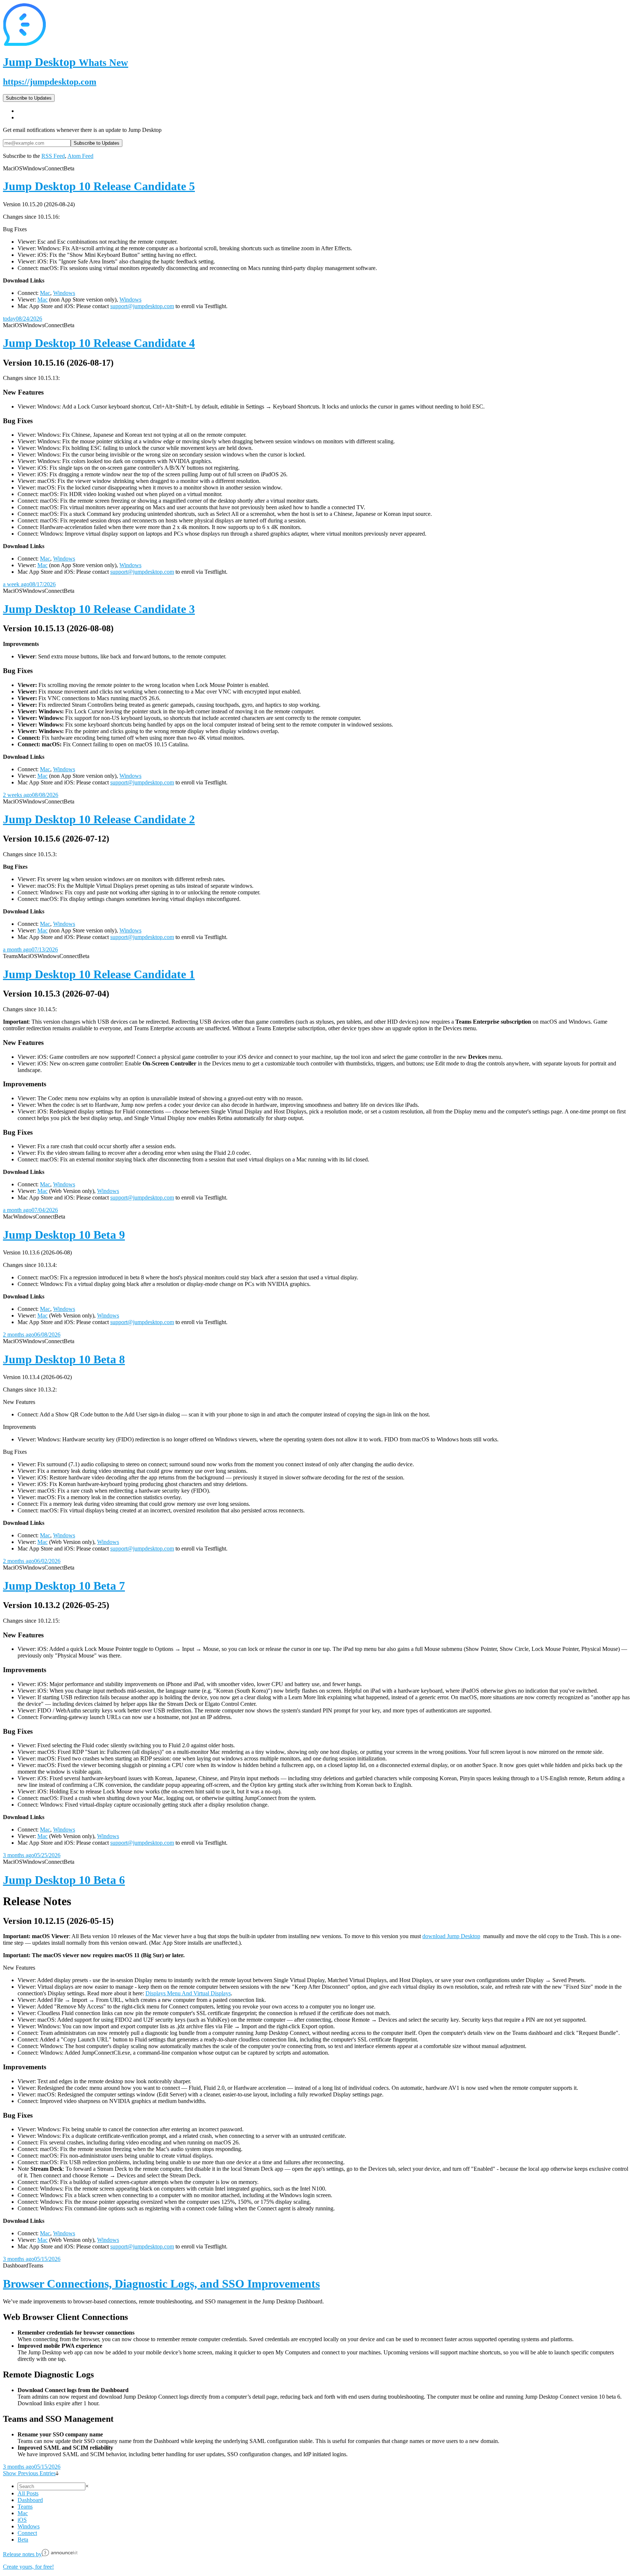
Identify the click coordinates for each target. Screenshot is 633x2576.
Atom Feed (80, 156)
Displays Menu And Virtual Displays (188, 1993)
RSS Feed (53, 156)
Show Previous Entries (29, 2473)
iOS (22, 2520)
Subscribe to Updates (29, 98)
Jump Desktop (66, 62)
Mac (45, 293)
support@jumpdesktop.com (142, 306)
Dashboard (30, 2500)
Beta (23, 2540)
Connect (27, 2533)
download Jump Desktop (451, 1936)
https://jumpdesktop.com (50, 82)
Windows (64, 293)
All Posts (28, 2493)
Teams (25, 2507)
